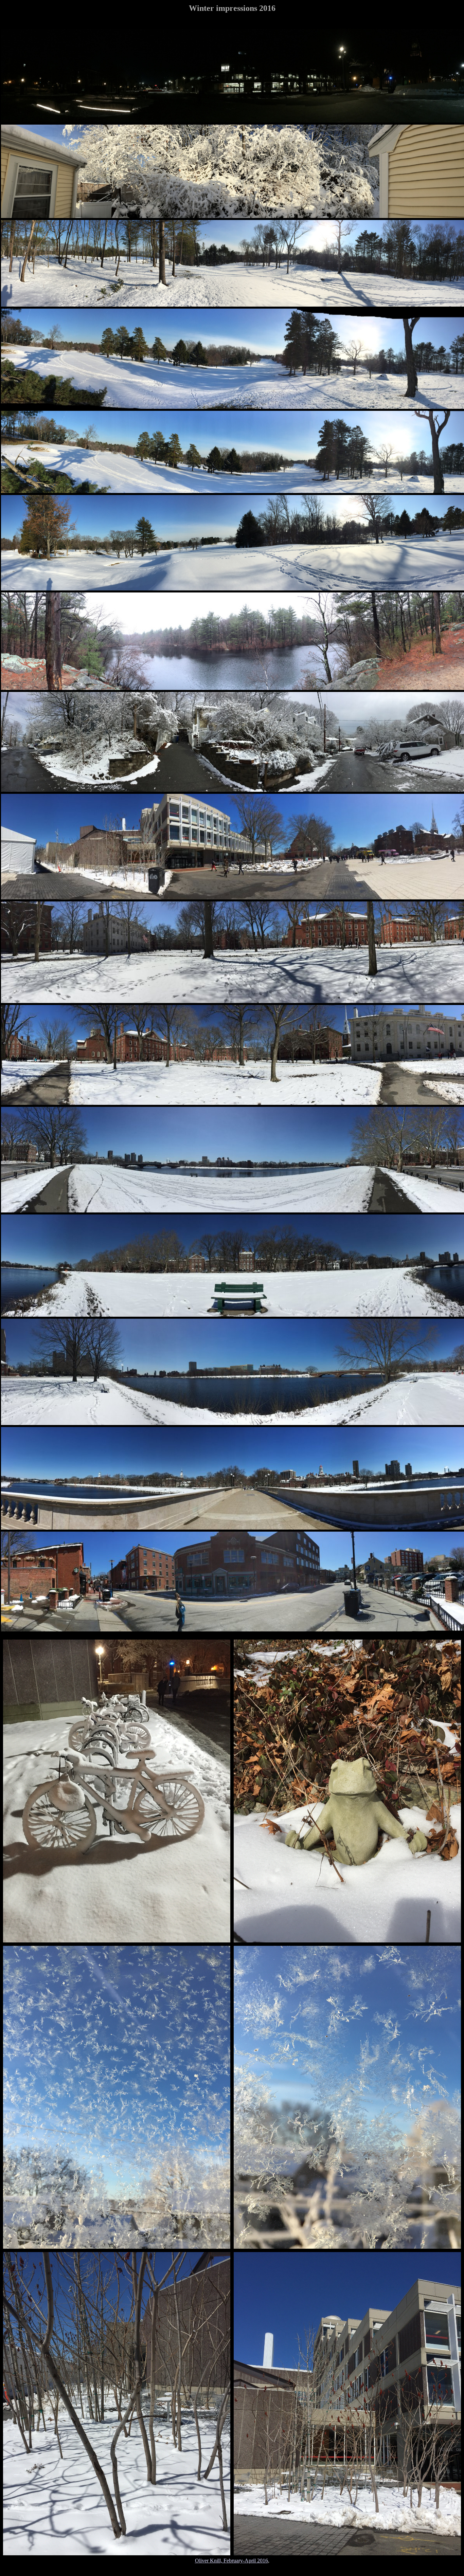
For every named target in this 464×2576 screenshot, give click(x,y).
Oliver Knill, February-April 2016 (231, 2561)
